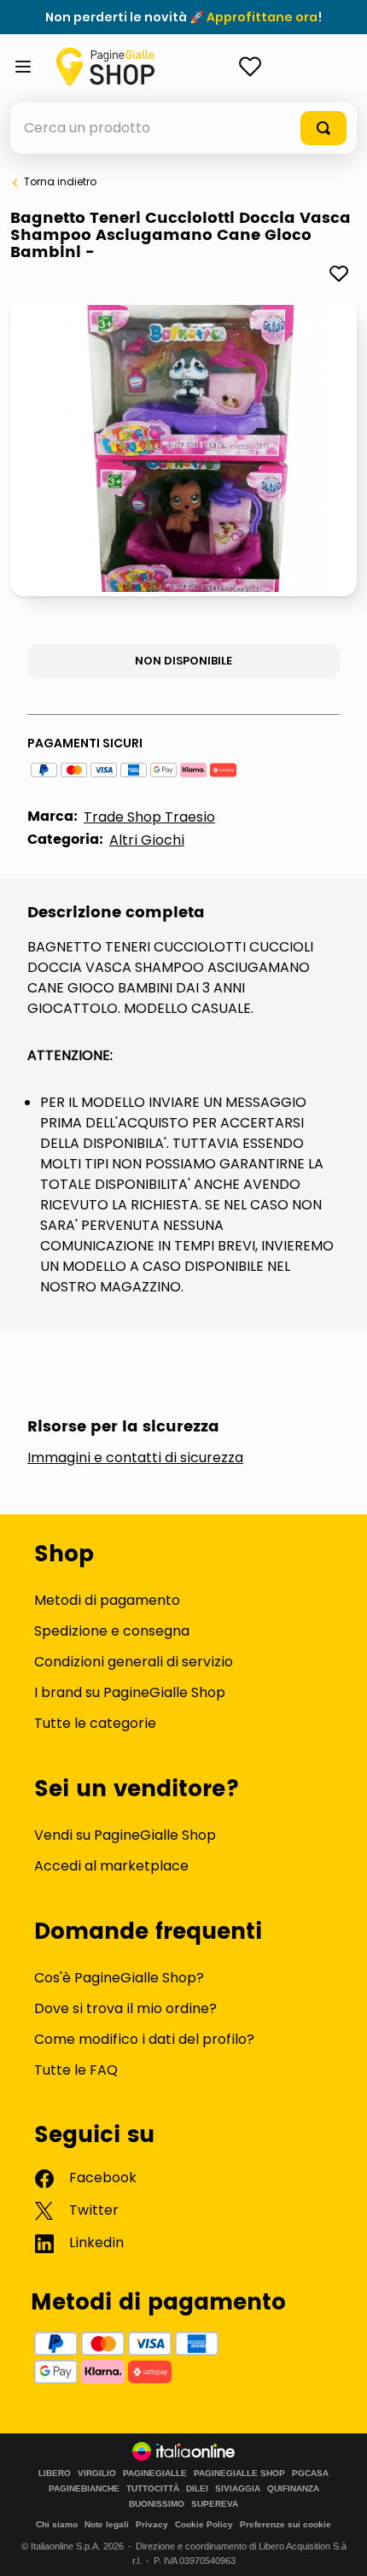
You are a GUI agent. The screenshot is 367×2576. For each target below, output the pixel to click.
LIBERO (55, 2474)
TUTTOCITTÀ (153, 2489)
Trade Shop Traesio (149, 817)
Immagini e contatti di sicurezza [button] (135, 1458)
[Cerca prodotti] (323, 128)
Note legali (107, 2524)
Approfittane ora (262, 17)
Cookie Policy (204, 2524)
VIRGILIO (97, 2474)
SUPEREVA (215, 2504)
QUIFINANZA (293, 2489)
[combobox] (183, 128)
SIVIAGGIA (238, 2489)
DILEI (197, 2489)
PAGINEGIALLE (155, 2474)
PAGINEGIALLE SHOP (239, 2474)
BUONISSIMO (157, 2504)
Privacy (152, 2524)
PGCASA (310, 2474)
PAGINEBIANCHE (84, 2489)
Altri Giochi (147, 840)
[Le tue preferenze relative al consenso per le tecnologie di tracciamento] (337, 2546)
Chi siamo (57, 2524)
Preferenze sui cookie (285, 2524)
